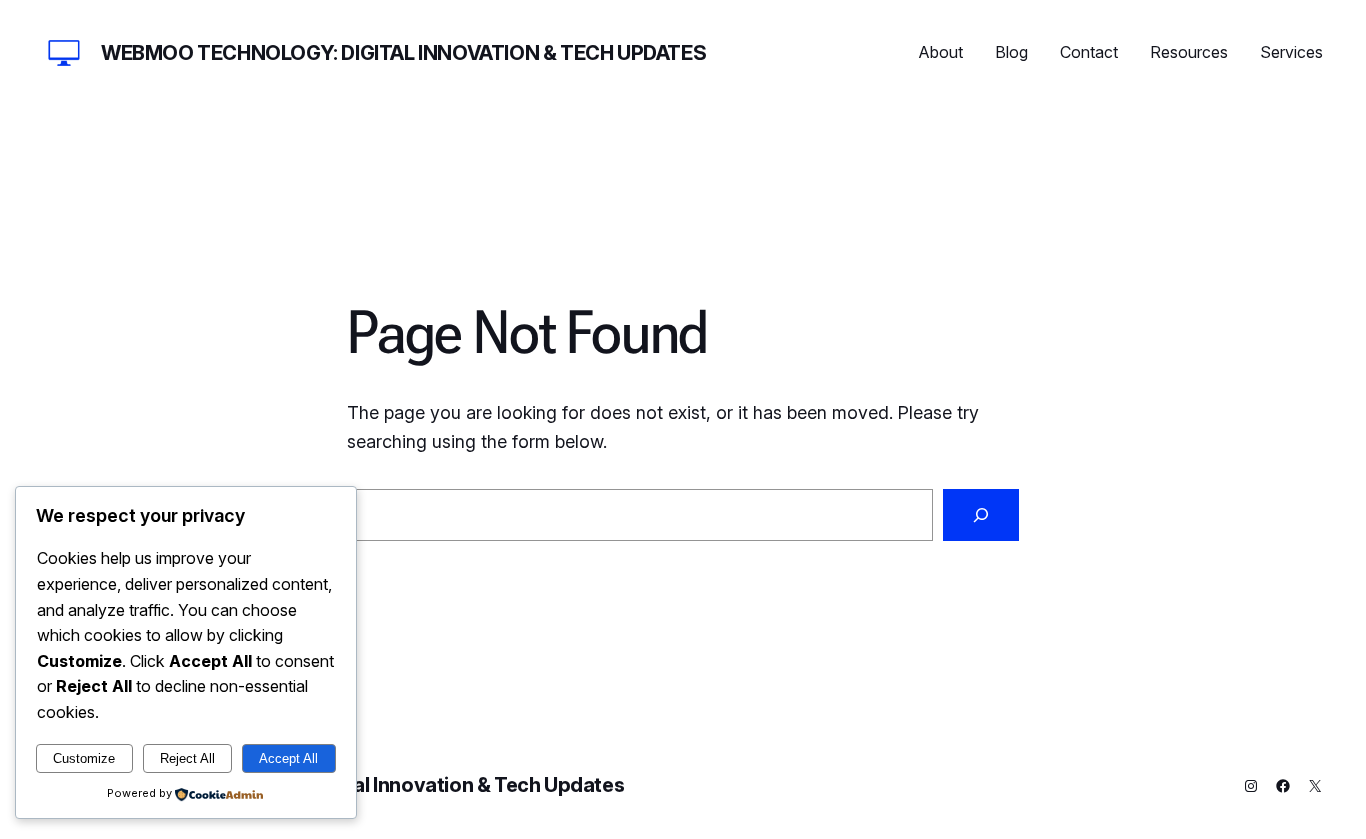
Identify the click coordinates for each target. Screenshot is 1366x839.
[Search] (981, 515)
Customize (84, 758)
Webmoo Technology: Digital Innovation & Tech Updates (403, 53)
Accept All (288, 758)
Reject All (187, 758)
